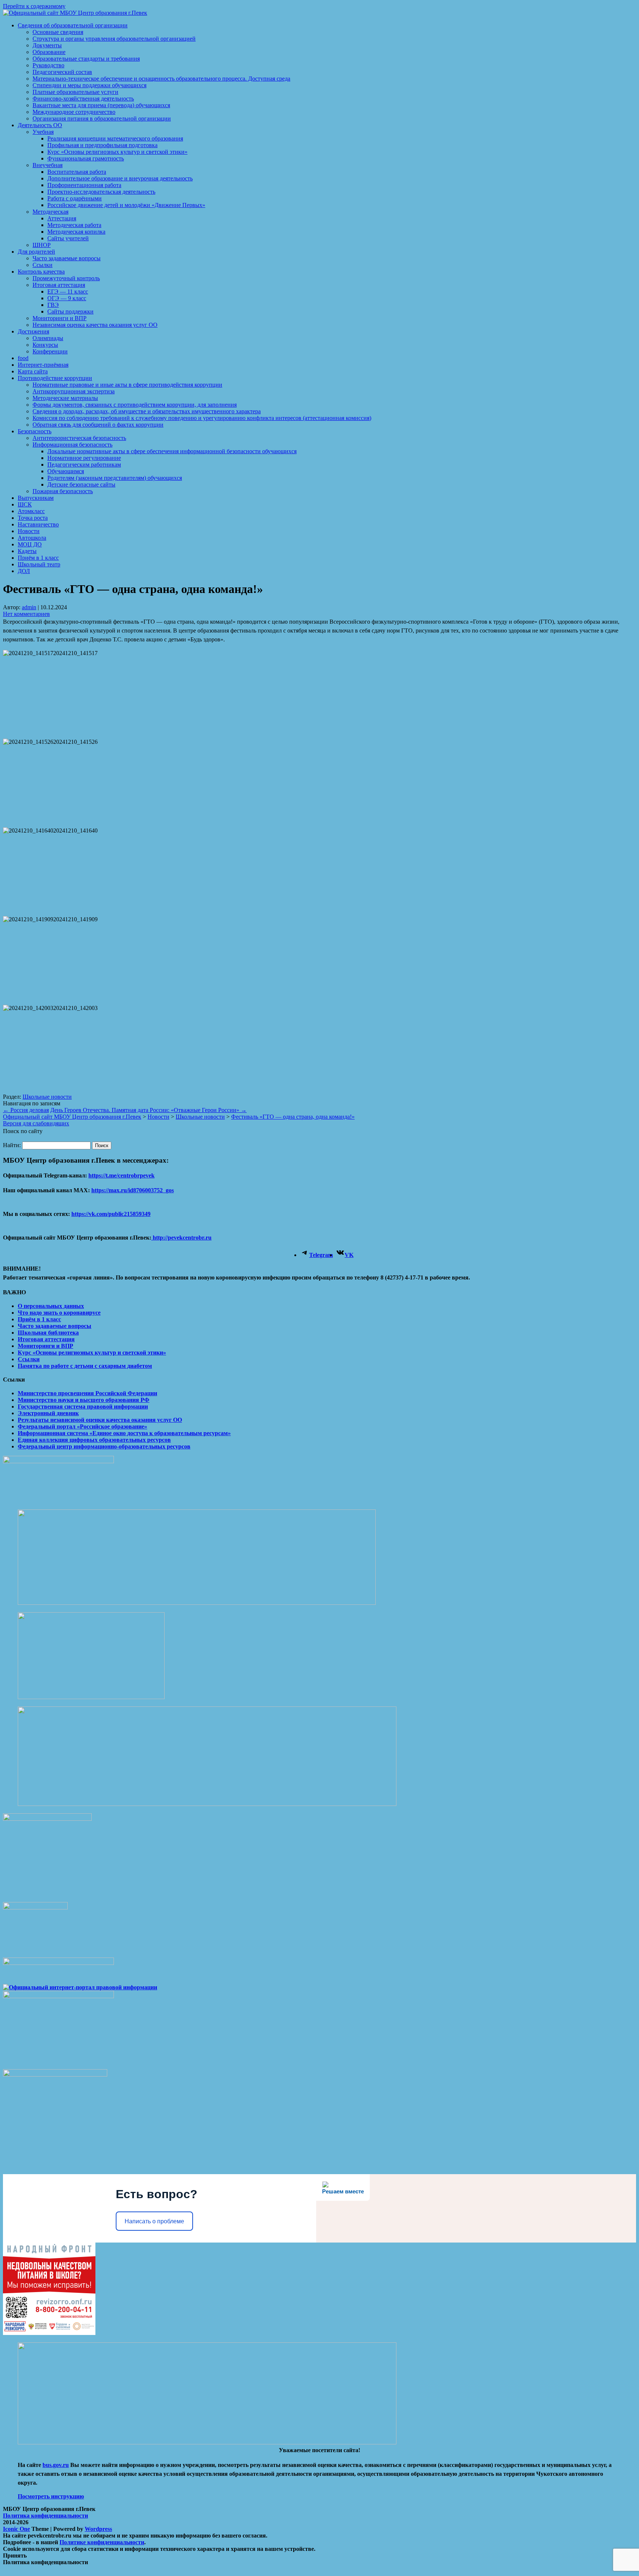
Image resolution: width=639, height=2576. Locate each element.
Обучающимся (66, 471)
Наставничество (38, 524)
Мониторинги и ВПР (60, 318)
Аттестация (62, 218)
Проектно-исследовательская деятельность (101, 192)
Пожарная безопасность (63, 491)
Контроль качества (41, 272)
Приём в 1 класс (38, 558)
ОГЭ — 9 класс (67, 298)
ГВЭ (53, 305)
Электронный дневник (48, 1413)
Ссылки (43, 265)
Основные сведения (58, 32)
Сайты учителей (68, 238)
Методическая (50, 212)
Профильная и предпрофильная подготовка (102, 145)
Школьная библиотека (48, 1333)
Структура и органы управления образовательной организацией (114, 39)
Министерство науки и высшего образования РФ (84, 1400)
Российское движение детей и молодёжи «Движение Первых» (126, 205)
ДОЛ (24, 571)
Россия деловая (26, 1110)
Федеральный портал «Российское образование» (82, 1426)
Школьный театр (39, 564)
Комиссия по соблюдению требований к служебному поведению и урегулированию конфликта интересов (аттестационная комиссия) (202, 418)
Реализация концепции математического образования (115, 138)
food (23, 358)
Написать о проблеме (154, 2221)
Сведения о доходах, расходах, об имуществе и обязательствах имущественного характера (147, 411)
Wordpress (98, 2529)
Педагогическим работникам (84, 465)
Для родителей (36, 252)
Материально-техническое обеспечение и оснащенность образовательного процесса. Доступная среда (161, 79)
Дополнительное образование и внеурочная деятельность (120, 178)
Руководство (48, 65)
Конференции (50, 351)
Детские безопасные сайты (81, 484)
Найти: (12, 1145)
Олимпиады (48, 338)
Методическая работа (74, 225)
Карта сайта (33, 371)
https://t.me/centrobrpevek (121, 1175)
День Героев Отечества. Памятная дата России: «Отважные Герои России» (148, 1110)
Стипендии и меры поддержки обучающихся (89, 85)
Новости (29, 531)
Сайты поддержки (70, 311)
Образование (49, 52)
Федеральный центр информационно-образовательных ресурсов (104, 1446)
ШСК (25, 504)
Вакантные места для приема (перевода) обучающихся (101, 105)
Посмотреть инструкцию (51, 2496)
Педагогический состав (62, 72)
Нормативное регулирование (84, 458)
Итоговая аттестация (59, 285)
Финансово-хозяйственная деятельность (83, 99)
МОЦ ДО (30, 544)
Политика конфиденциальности (45, 2516)
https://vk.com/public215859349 (111, 1214)
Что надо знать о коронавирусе (59, 1313)
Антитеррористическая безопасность (79, 438)
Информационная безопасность (72, 445)
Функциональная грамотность (86, 158)
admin (29, 607)
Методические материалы (65, 398)
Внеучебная (48, 165)
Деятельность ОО (40, 125)
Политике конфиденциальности (102, 2542)
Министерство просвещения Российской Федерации (87, 1393)
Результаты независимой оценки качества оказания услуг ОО (100, 1420)
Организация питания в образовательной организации (102, 118)
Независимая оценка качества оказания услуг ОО (95, 325)
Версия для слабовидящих (36, 1123)
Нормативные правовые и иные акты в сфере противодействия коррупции (127, 385)
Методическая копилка (76, 232)
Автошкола (32, 538)
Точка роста (33, 518)
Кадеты (27, 551)
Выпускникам (36, 498)
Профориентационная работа (84, 185)
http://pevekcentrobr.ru (181, 1238)
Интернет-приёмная (43, 365)
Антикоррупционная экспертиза (74, 391)
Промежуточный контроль (66, 278)
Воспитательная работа (77, 172)
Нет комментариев (26, 614)
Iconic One (16, 2529)
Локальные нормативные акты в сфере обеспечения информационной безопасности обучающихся (172, 451)
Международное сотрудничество (74, 112)
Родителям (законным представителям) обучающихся (115, 478)
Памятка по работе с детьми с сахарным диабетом (85, 1366)
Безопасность (35, 431)
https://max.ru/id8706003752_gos (133, 1190)
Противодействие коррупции (55, 378)
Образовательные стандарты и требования (86, 59)
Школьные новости (47, 1097)
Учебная (43, 132)
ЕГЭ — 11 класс (68, 292)
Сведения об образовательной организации (73, 25)
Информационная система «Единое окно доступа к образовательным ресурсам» (124, 1433)
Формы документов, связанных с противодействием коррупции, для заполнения (135, 405)
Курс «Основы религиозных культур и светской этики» (117, 152)
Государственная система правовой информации (83, 1406)
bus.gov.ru (56, 2465)
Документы (47, 45)
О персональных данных (51, 1306)
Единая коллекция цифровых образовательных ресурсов (94, 1440)
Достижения (33, 331)
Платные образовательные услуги (75, 92)
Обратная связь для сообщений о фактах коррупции (98, 425)
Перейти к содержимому (34, 6)
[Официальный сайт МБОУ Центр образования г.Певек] (75, 13)
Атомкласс (31, 511)
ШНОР (42, 245)
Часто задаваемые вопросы (67, 258)
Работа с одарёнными (75, 198)
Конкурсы (45, 345)
